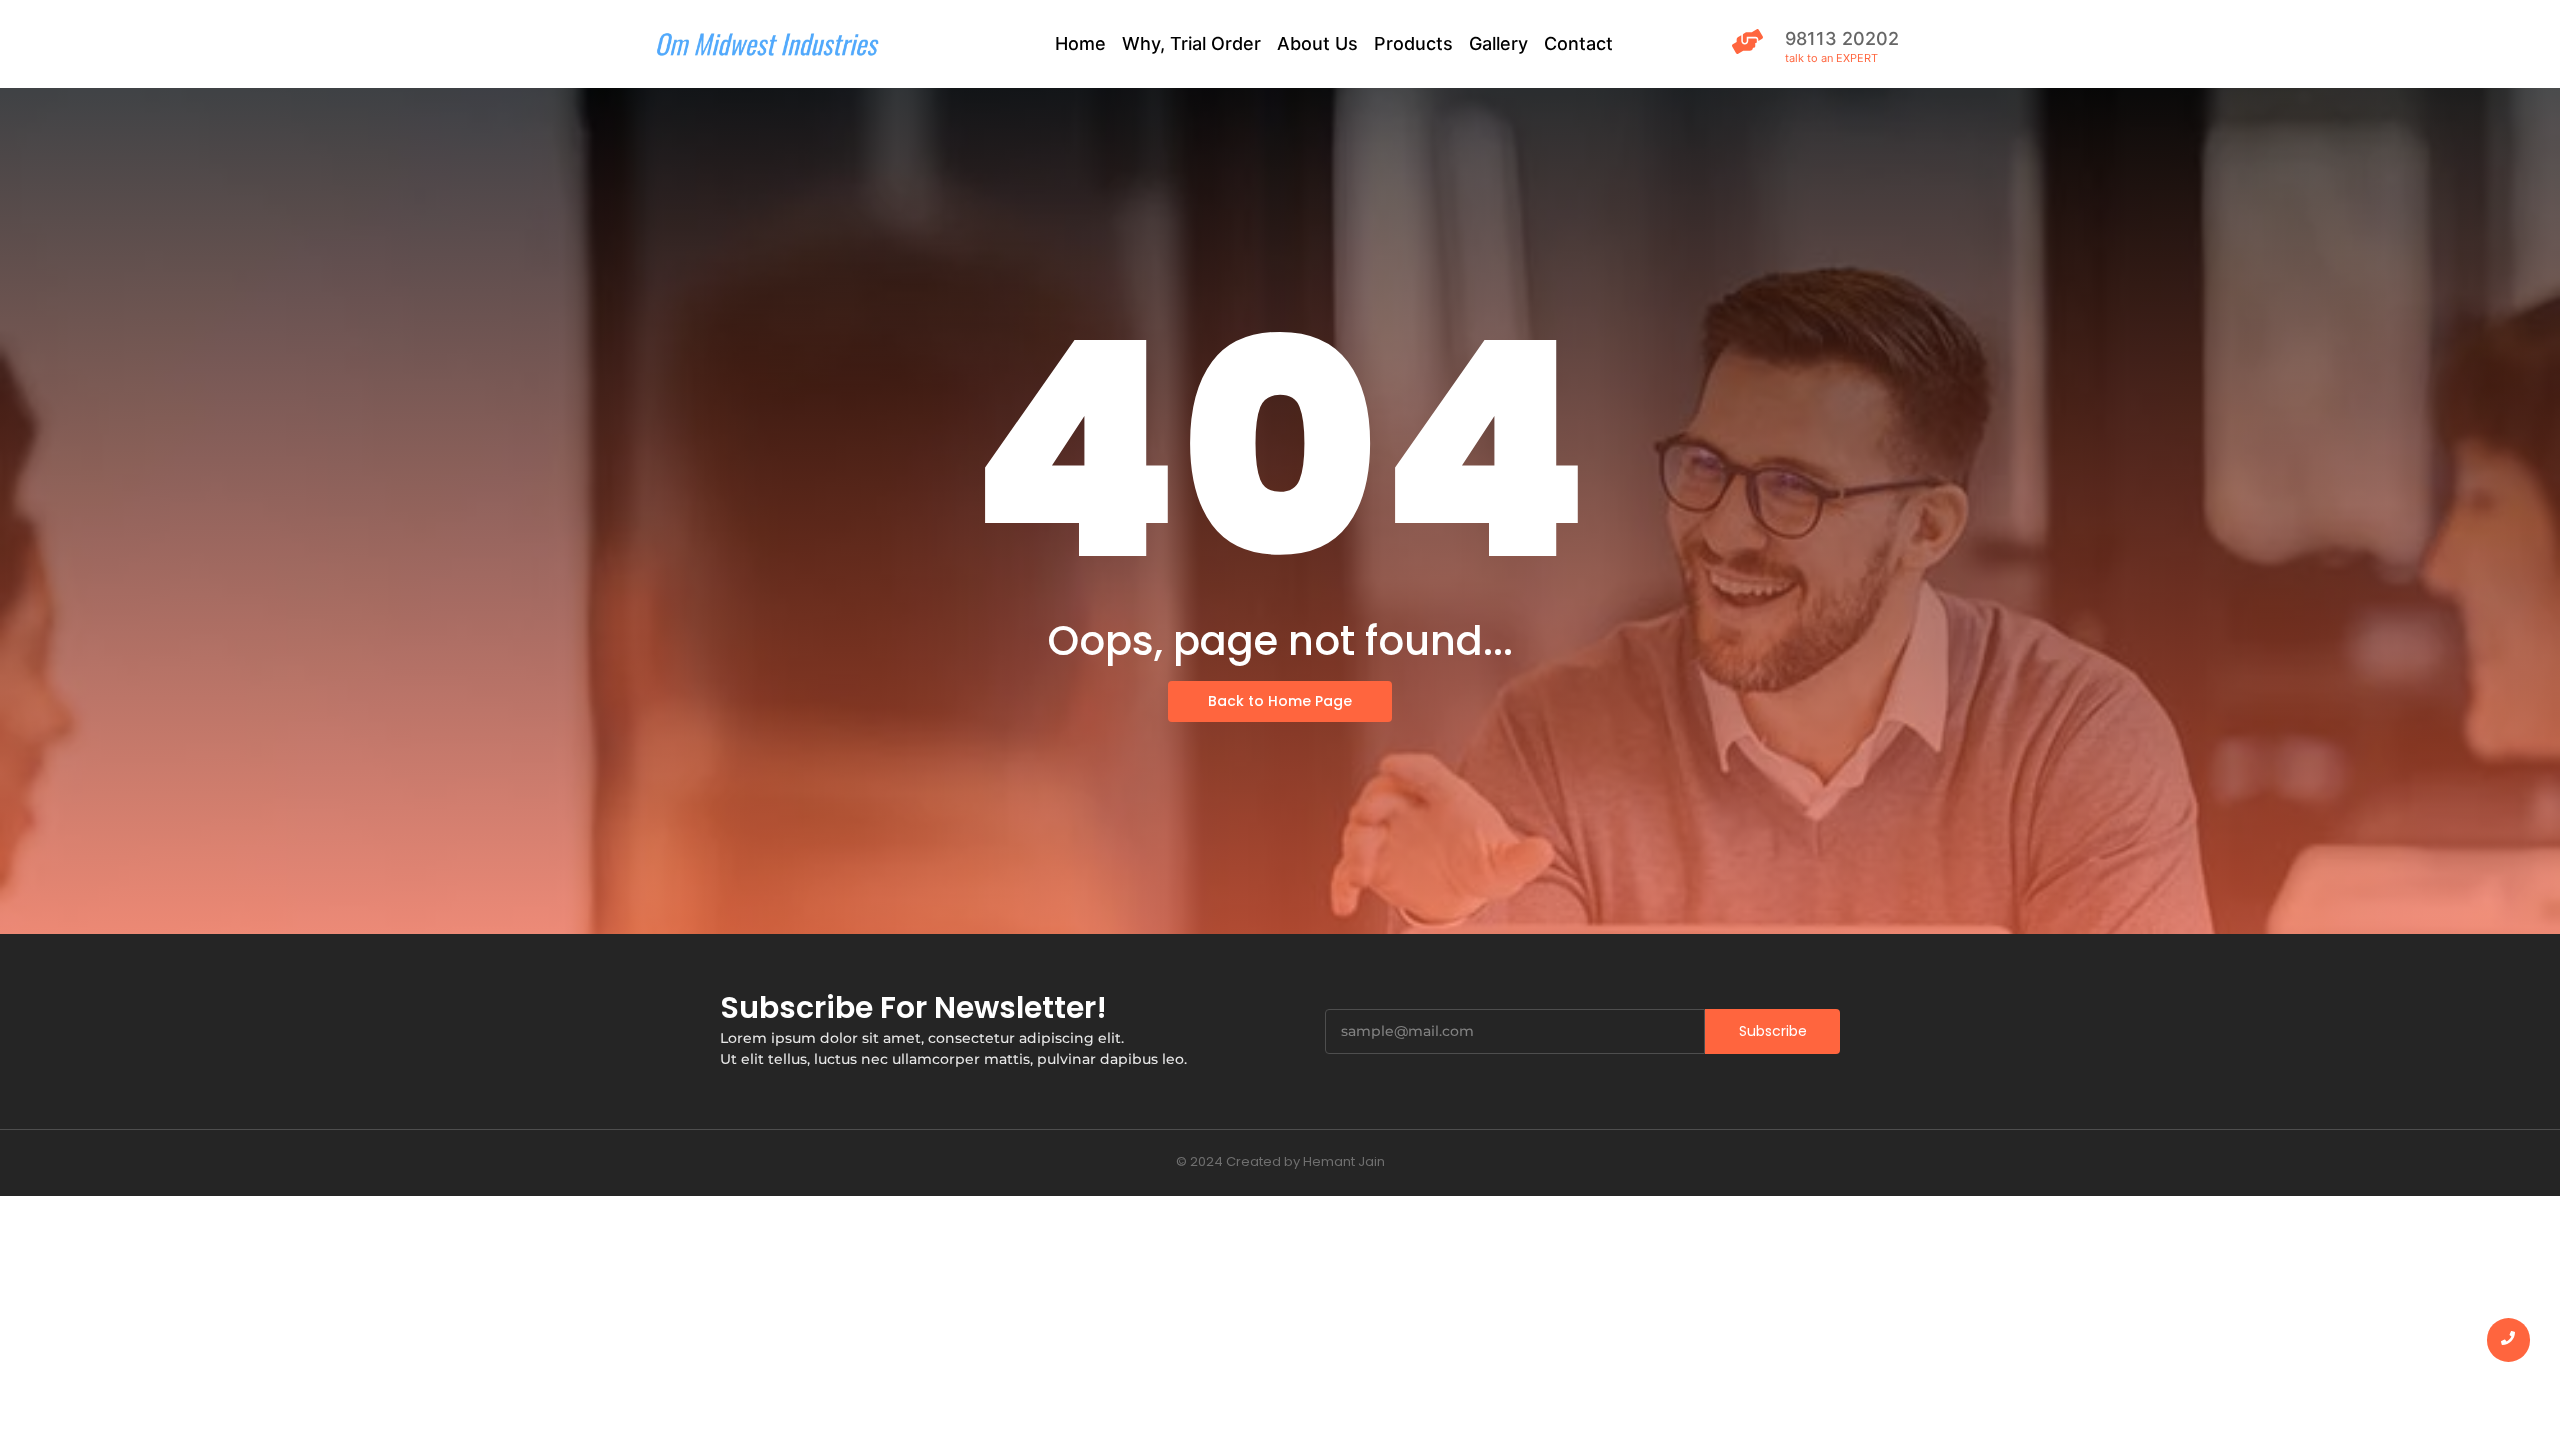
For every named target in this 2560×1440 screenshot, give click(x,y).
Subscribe (1773, 1031)
